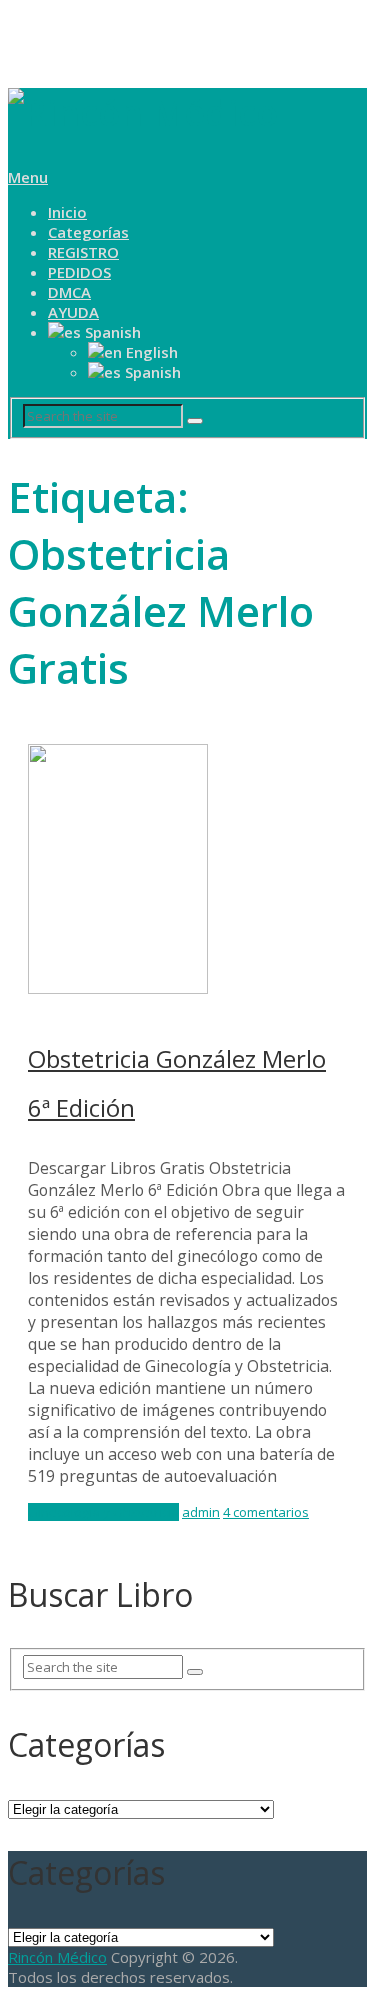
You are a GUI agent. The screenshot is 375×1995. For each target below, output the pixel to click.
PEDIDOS (79, 272)
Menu (28, 177)
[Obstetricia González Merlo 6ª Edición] (187, 872)
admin (201, 1512)
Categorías (88, 232)
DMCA (69, 292)
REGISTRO (83, 252)
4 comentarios (266, 1512)
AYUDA (73, 312)
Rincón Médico (57, 1957)
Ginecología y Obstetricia (103, 1512)
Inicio (67, 212)
